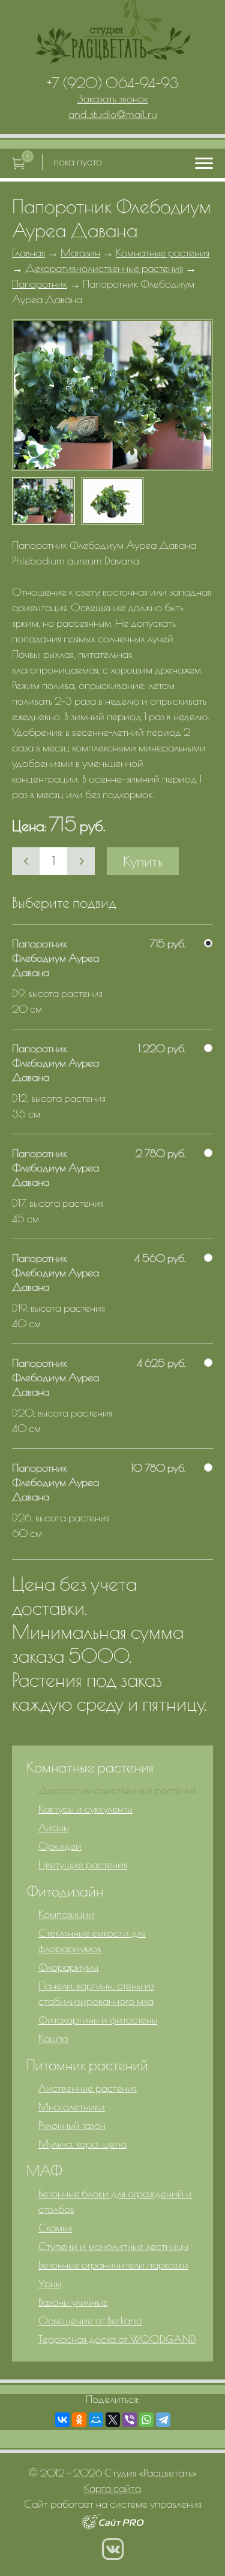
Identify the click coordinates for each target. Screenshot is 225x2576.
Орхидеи (60, 1846)
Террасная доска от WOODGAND (117, 2339)
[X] (113, 2420)
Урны (50, 2283)
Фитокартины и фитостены (98, 2020)
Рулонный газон (72, 2125)
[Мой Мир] (96, 2420)
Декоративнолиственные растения (104, 268)
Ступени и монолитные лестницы (113, 2246)
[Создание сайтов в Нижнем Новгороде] (112, 2526)
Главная (28, 253)
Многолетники (72, 2107)
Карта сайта (112, 2488)
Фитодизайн (65, 1891)
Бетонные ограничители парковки (113, 2265)
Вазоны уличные (73, 2302)
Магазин (80, 253)
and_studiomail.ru (113, 114)
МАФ (44, 2170)
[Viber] (130, 2420)
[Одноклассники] (79, 2420)
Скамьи (55, 2228)
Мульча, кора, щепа (82, 2144)
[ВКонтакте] (62, 2420)
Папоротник (40, 284)
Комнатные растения (163, 253)
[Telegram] (163, 2420)
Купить (143, 861)
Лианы (54, 1827)
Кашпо (53, 2038)
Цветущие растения (83, 1864)
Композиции (67, 1914)
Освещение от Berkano (90, 2320)
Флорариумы (68, 1967)
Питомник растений (87, 2065)
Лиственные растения (88, 2088)
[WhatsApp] (146, 2420)
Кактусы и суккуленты (85, 1809)
